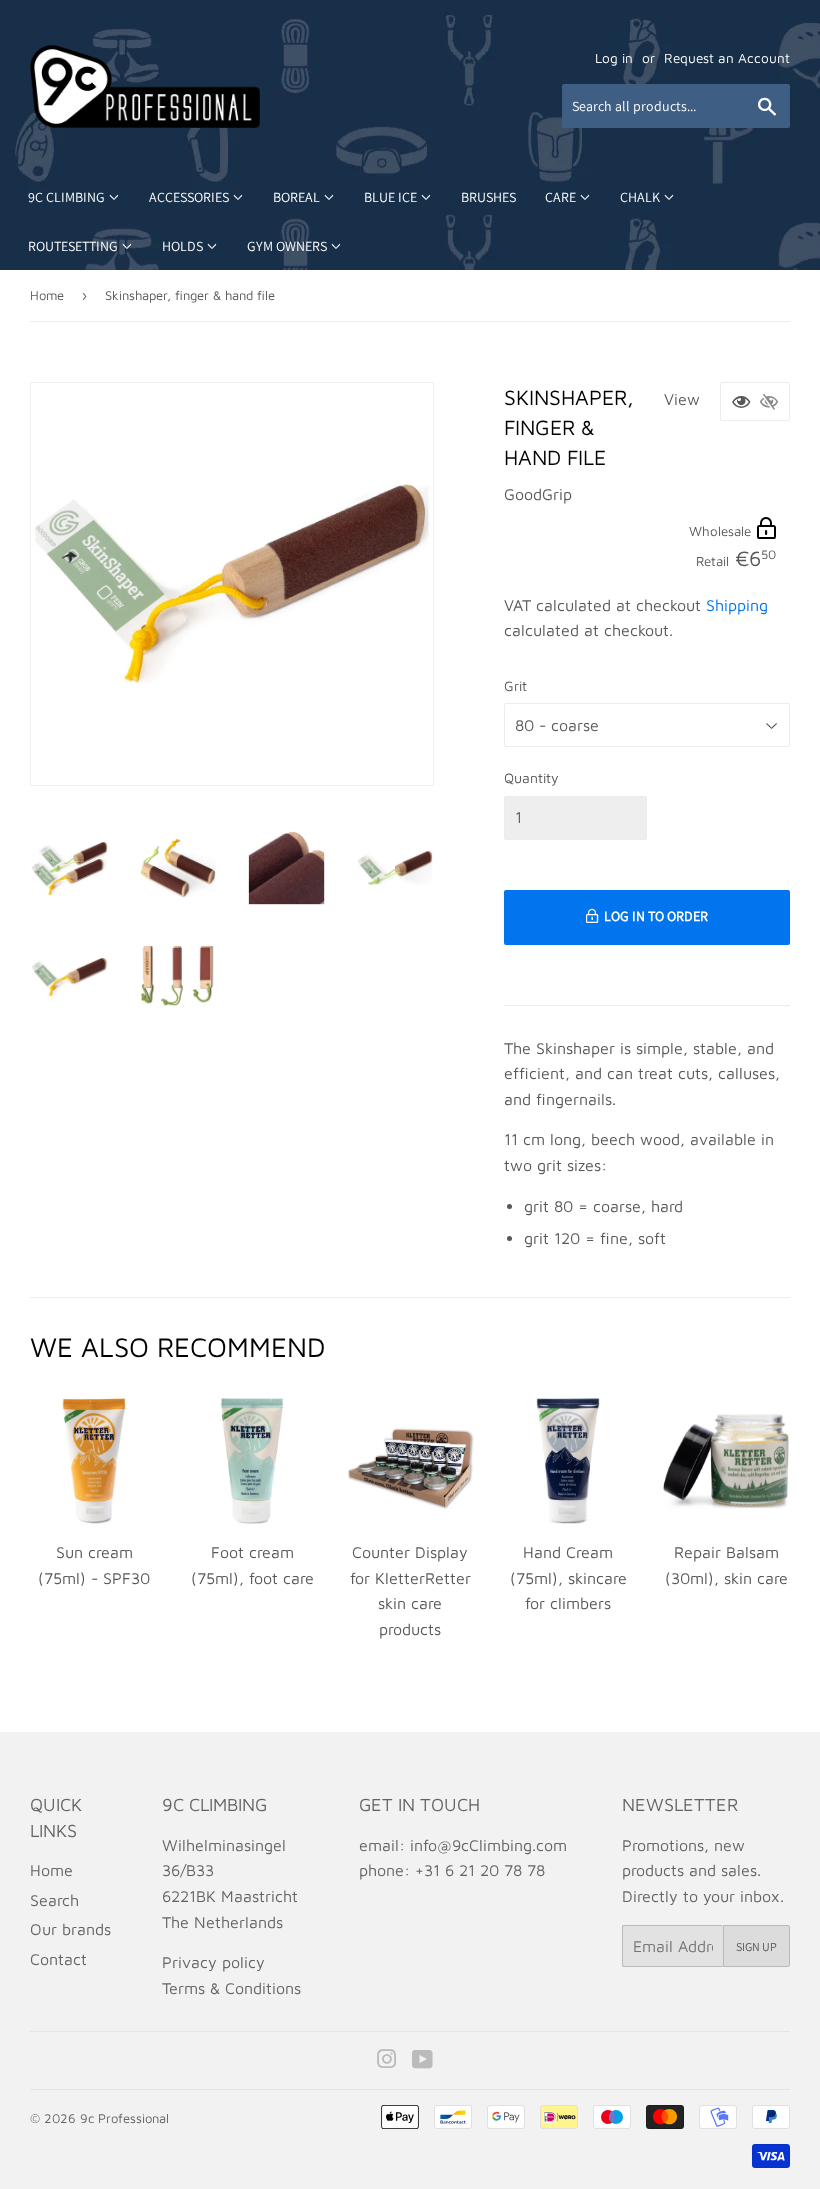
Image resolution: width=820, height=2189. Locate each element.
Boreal (298, 197)
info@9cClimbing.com (488, 1845)
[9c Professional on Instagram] (387, 2061)
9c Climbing (68, 197)
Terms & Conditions (231, 1988)
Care (562, 197)
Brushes (488, 197)
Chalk (641, 197)
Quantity (531, 777)
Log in (614, 58)
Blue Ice (392, 197)
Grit (515, 685)
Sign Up (756, 1946)
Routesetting (74, 246)
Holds (184, 246)
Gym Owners (288, 246)
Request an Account (727, 58)
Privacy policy (213, 1962)
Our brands (70, 1929)
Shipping (737, 605)
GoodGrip (538, 494)
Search (54, 1900)
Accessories (190, 197)
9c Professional (124, 2118)
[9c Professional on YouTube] (422, 2061)
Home (47, 295)
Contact (58, 1959)
